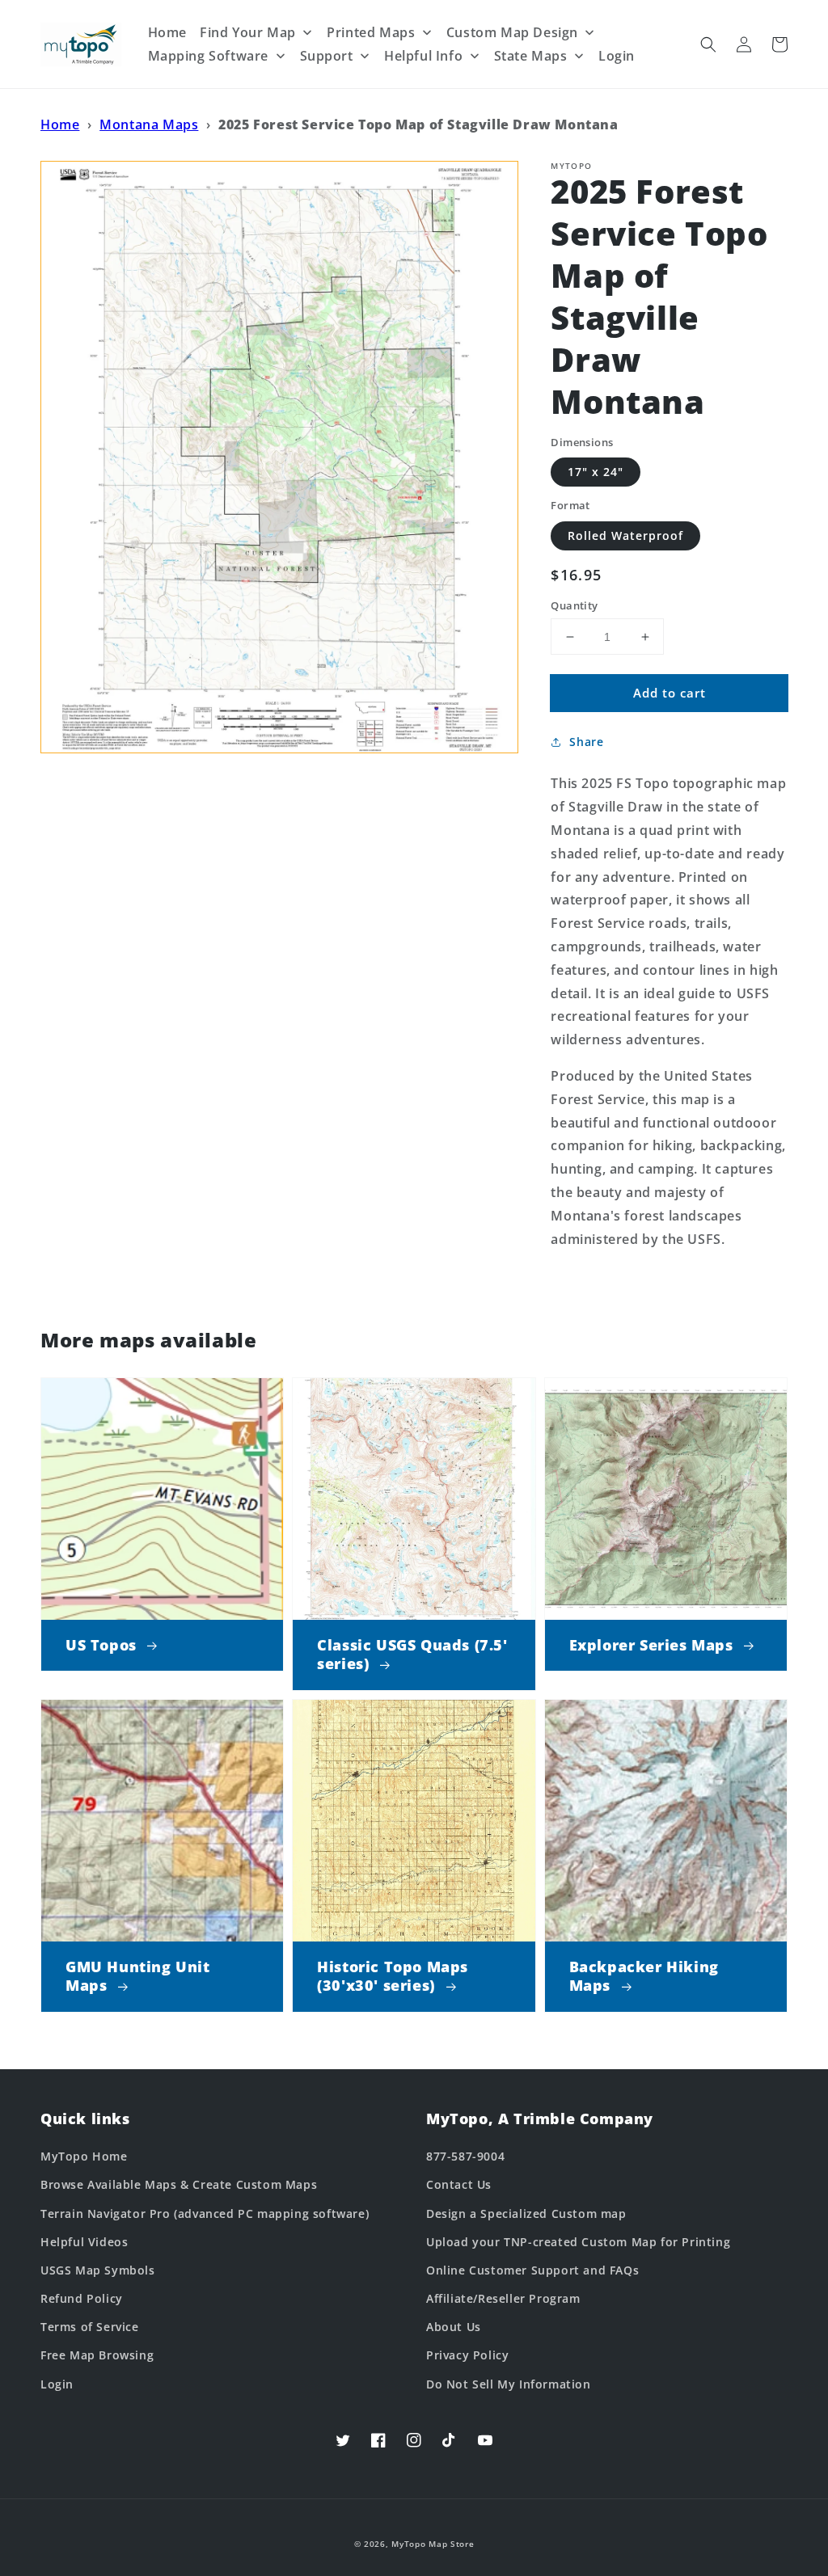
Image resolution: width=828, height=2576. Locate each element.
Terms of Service (90, 2327)
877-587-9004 (465, 2156)
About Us (454, 2327)
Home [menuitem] (167, 32)
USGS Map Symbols (98, 2270)
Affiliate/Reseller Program (503, 2298)
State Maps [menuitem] (531, 56)
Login (57, 2384)
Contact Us (459, 2184)
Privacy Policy (467, 2355)
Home (60, 124)
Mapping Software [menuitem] (209, 56)
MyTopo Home (84, 2156)
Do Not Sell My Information (509, 2384)
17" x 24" (596, 472)
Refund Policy (82, 2298)
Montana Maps (149, 124)
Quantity (574, 605)
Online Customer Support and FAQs (532, 2270)
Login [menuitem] (617, 56)
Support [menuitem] (327, 56)
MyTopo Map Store (433, 2544)
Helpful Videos (84, 2242)
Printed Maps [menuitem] (371, 32)
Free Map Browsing (97, 2355)
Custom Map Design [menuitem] (512, 32)
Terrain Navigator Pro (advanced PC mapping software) (205, 2213)
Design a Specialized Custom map (526, 2213)
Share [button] (586, 742)
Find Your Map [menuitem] (248, 32)
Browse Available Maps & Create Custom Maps (179, 2184)
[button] (708, 44)
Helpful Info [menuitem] (423, 56)
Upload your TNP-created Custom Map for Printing (578, 2242)
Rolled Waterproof (625, 535)
